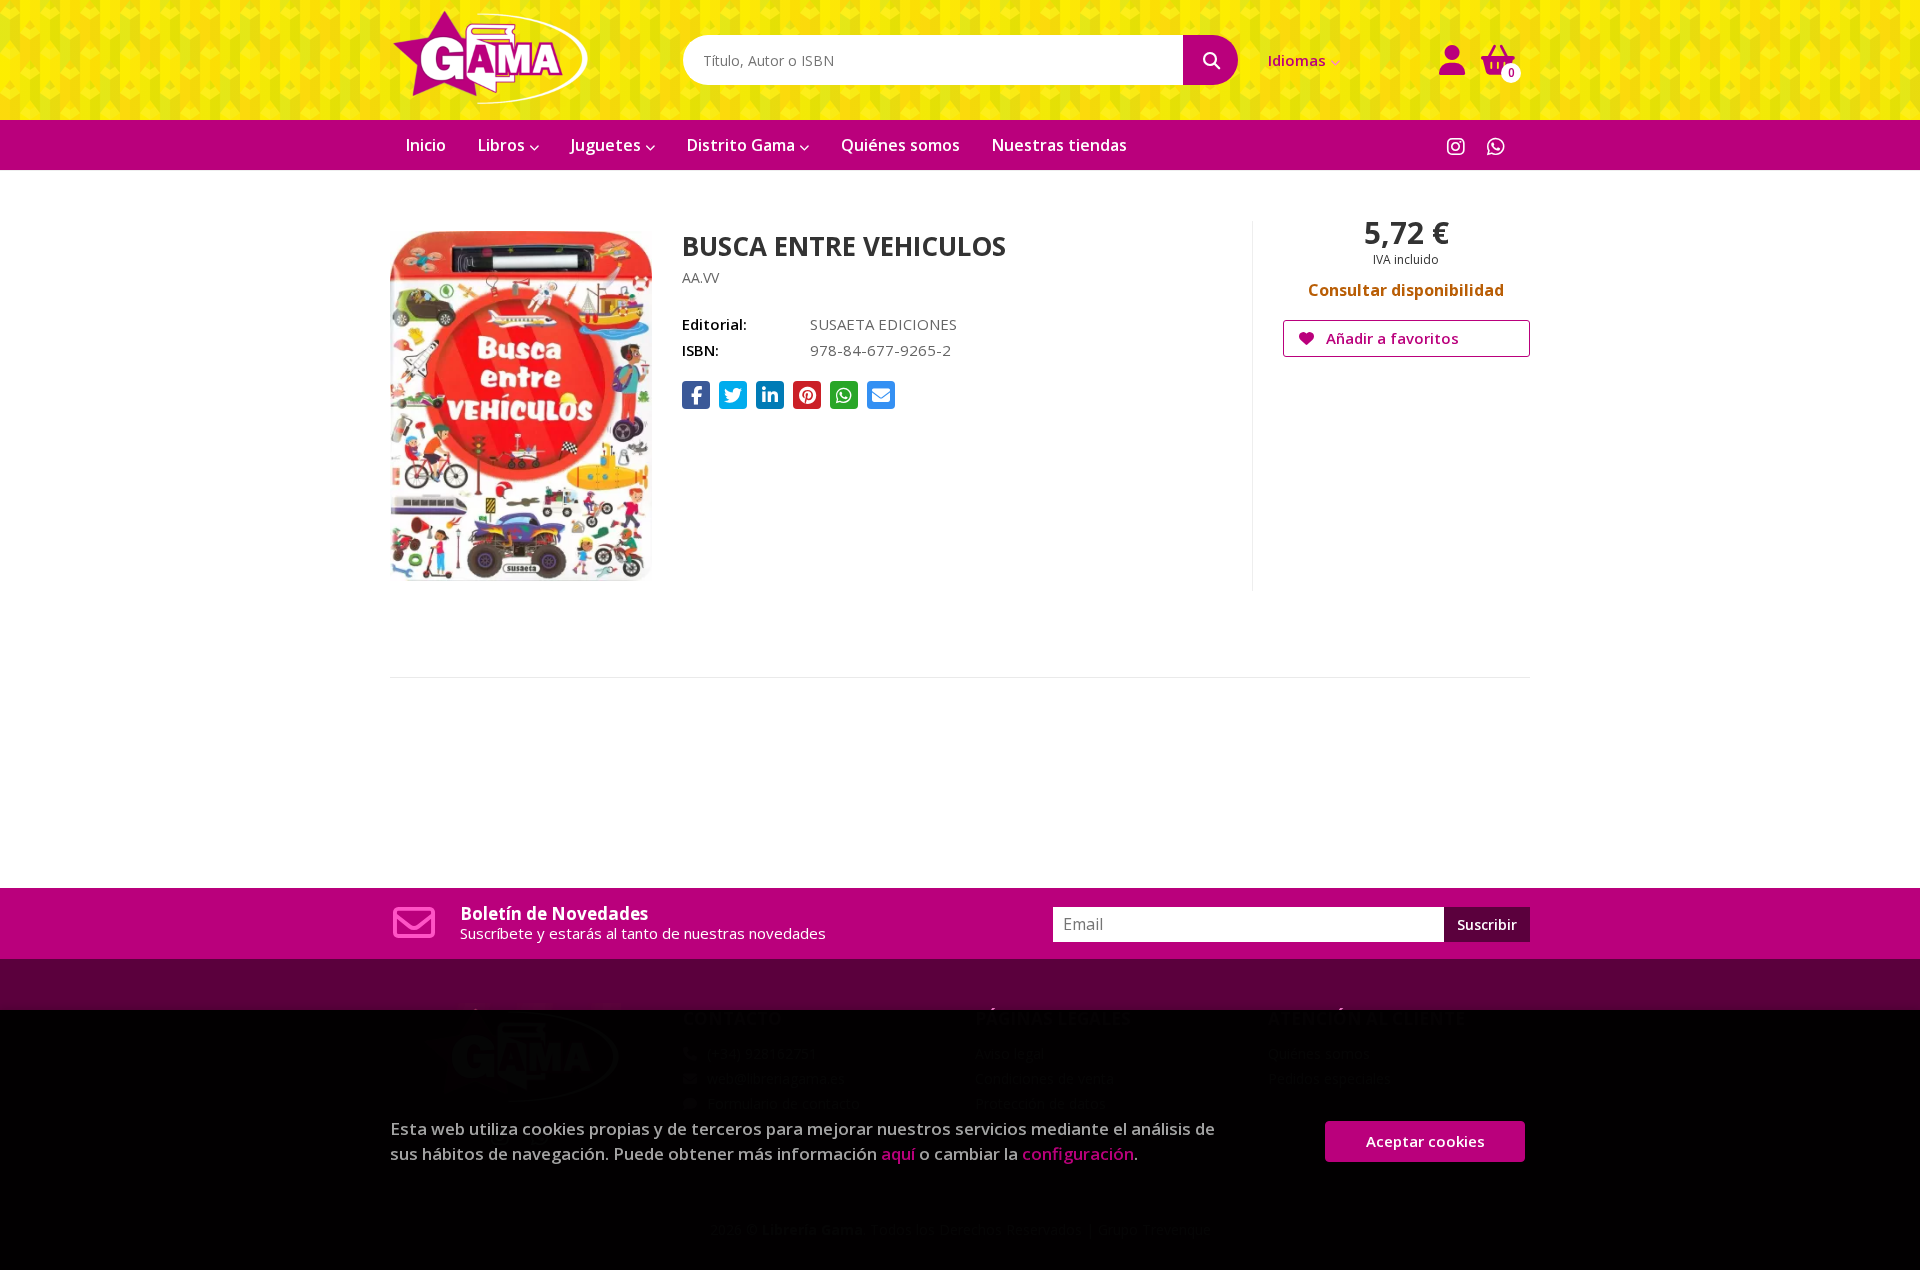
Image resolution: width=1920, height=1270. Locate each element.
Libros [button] (503, 145)
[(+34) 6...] (1495, 145)
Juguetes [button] (608, 145)
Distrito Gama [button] (743, 145)
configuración (1078, 1153)
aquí (898, 1153)
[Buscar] (1210, 60)
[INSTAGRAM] (1455, 145)
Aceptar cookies (1425, 1141)
